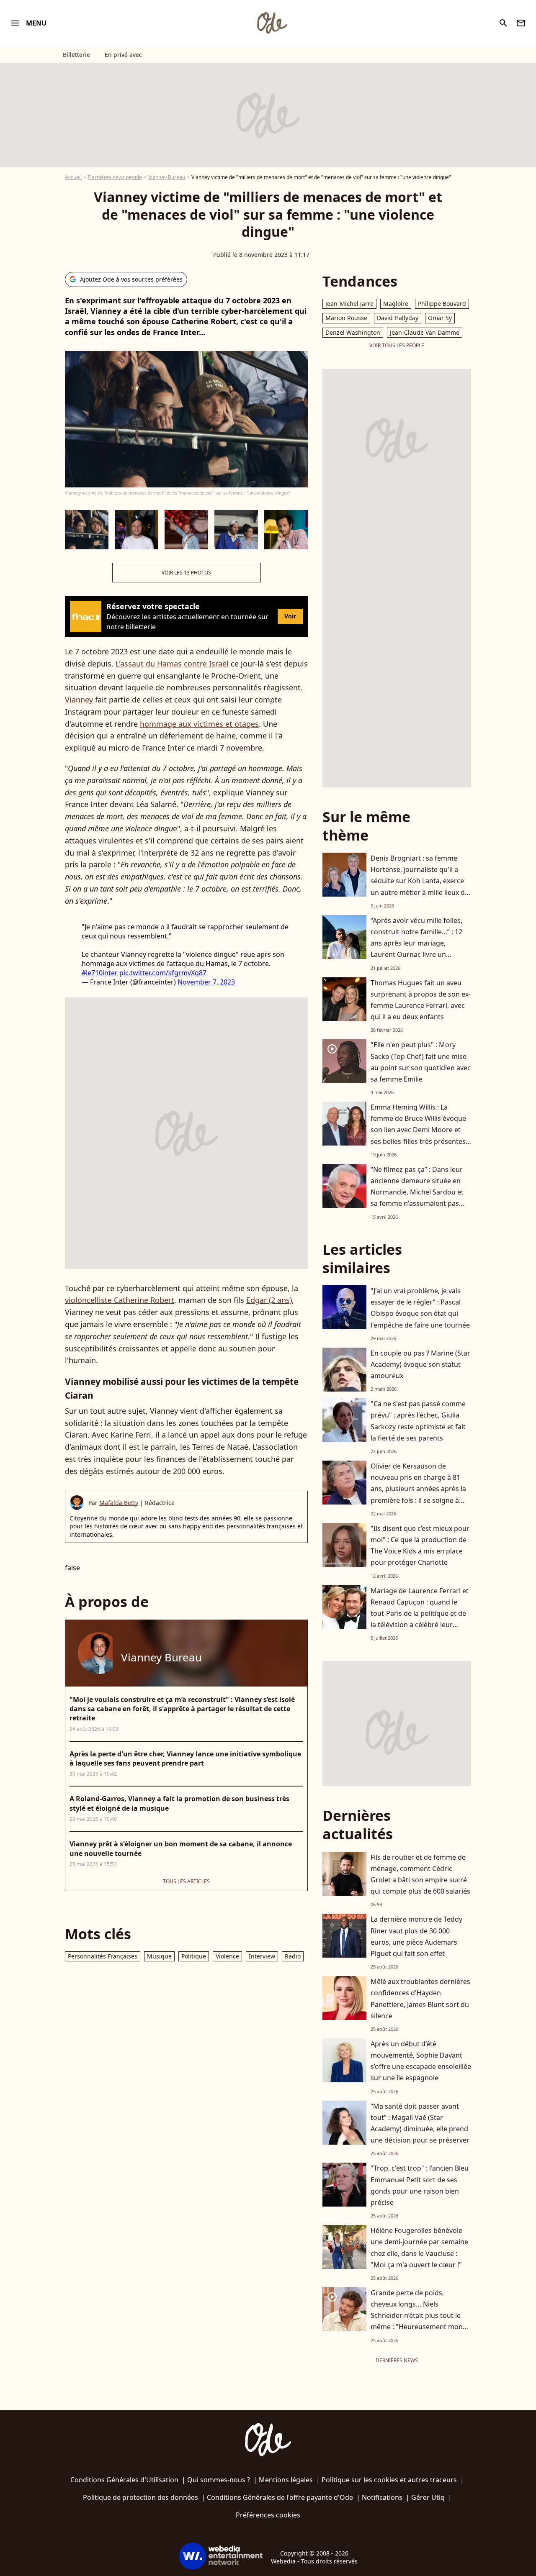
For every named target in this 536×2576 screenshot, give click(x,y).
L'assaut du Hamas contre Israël (172, 664)
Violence (227, 1956)
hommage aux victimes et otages (199, 724)
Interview (262, 1956)
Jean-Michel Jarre (349, 304)
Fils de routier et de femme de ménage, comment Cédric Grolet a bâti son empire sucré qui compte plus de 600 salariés (420, 1874)
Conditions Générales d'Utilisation (124, 2480)
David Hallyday (398, 318)
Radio (293, 1956)
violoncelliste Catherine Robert (120, 1300)
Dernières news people (115, 177)
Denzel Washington (353, 332)
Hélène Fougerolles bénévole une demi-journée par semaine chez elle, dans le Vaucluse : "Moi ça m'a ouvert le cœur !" (419, 2248)
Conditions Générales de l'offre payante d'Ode (280, 2497)
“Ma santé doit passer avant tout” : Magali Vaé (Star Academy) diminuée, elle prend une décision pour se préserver (420, 2123)
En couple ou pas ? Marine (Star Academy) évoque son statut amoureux (420, 1364)
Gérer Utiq (428, 2497)
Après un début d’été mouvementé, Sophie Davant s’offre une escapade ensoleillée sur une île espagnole (421, 2061)
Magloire (396, 304)
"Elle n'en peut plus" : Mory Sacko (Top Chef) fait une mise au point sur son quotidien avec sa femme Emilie (421, 1062)
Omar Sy (440, 318)
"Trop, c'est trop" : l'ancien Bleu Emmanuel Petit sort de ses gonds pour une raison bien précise (420, 2185)
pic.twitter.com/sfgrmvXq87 (163, 973)
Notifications (382, 2497)
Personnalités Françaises (103, 1956)
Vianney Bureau (167, 177)
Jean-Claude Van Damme (425, 332)
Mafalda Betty (119, 1503)
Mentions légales (286, 2480)
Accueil (73, 177)
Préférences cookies (268, 2515)
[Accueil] (272, 23)
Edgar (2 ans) (269, 1300)
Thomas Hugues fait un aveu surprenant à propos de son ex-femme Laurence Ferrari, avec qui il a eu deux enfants (421, 1000)
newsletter (521, 23)
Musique (159, 1956)
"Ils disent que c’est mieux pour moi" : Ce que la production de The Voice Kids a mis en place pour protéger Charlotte (420, 1546)
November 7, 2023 (206, 982)
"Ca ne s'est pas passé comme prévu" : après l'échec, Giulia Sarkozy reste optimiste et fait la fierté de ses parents (418, 1421)
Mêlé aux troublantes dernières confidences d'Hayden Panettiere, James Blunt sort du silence (420, 1999)
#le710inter (100, 973)
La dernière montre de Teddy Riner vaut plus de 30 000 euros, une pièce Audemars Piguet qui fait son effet (416, 1936)
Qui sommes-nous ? (219, 2480)
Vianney (79, 700)
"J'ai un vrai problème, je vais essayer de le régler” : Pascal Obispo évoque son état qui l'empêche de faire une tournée (420, 1308)
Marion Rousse (346, 318)
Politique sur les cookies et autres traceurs (389, 2480)
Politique (194, 1956)
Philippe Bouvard (442, 304)
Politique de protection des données (140, 2497)
